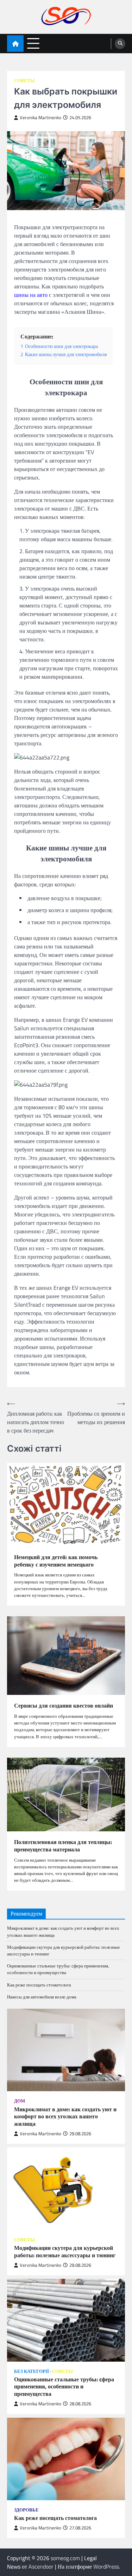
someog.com (65, 2558)
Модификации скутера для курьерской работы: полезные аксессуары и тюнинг (64, 1950)
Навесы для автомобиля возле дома (42, 1997)
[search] (120, 44)
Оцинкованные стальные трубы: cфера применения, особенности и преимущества (58, 1969)
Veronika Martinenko (40, 118)
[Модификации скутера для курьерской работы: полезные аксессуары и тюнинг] (66, 2189)
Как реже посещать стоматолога (39, 1985)
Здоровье (26, 2510)
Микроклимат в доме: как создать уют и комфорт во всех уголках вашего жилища (63, 1931)
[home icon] (15, 44)
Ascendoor (41, 2566)
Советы (24, 81)
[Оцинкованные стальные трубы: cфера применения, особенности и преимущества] (66, 2320)
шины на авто (31, 295)
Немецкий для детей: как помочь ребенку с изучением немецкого (56, 1561)
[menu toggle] (33, 43)
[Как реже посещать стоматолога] (66, 2459)
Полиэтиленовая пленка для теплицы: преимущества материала (63, 1846)
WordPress (106, 2566)
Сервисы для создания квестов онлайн (64, 1706)
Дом (20, 2101)
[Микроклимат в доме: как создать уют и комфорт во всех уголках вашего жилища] (66, 2050)
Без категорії (32, 2371)
